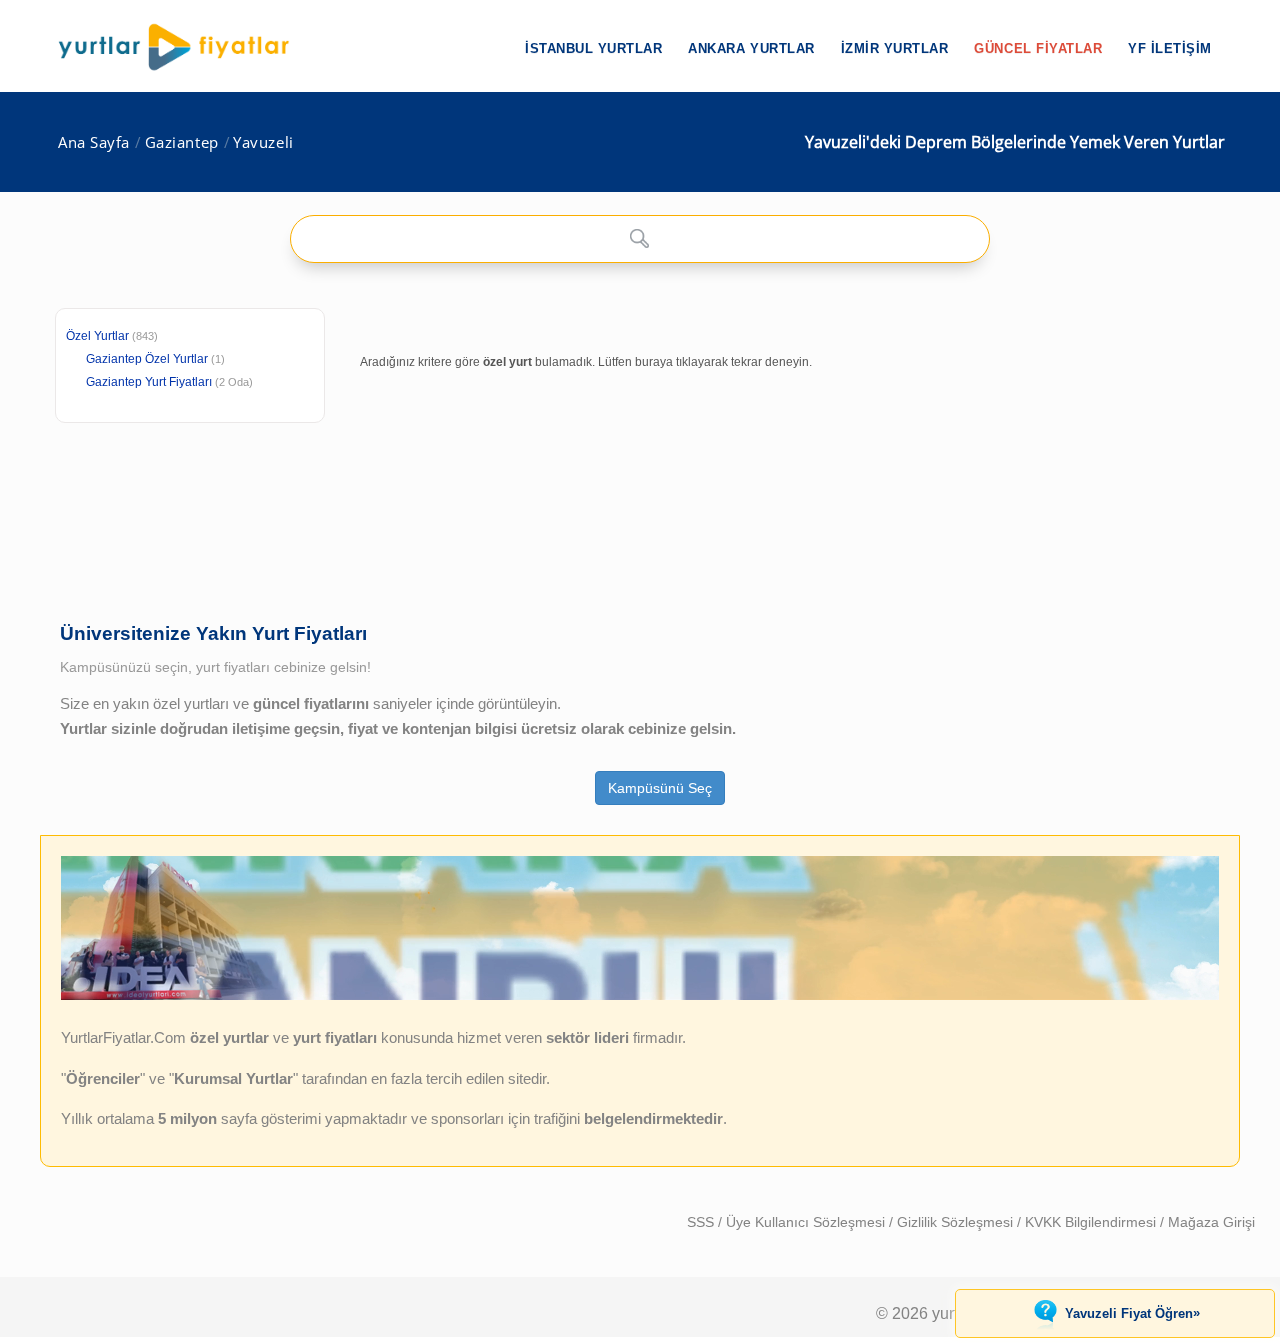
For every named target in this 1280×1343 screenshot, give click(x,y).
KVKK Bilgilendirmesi (1092, 1222)
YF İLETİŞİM (1170, 48)
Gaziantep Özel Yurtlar (147, 359)
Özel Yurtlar (97, 336)
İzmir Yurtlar (895, 48)
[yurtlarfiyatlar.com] (184, 47)
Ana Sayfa (94, 142)
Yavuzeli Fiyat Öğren (1132, 1313)
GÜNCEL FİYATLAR (1038, 48)
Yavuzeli (263, 142)
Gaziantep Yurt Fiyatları (169, 382)
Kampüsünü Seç (660, 788)
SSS (702, 1222)
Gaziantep (182, 142)
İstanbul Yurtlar (593, 48)
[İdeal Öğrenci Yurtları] (640, 995)
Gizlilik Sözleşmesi (957, 1222)
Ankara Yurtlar (751, 48)
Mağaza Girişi (1211, 1222)
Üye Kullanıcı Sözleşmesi (807, 1222)
